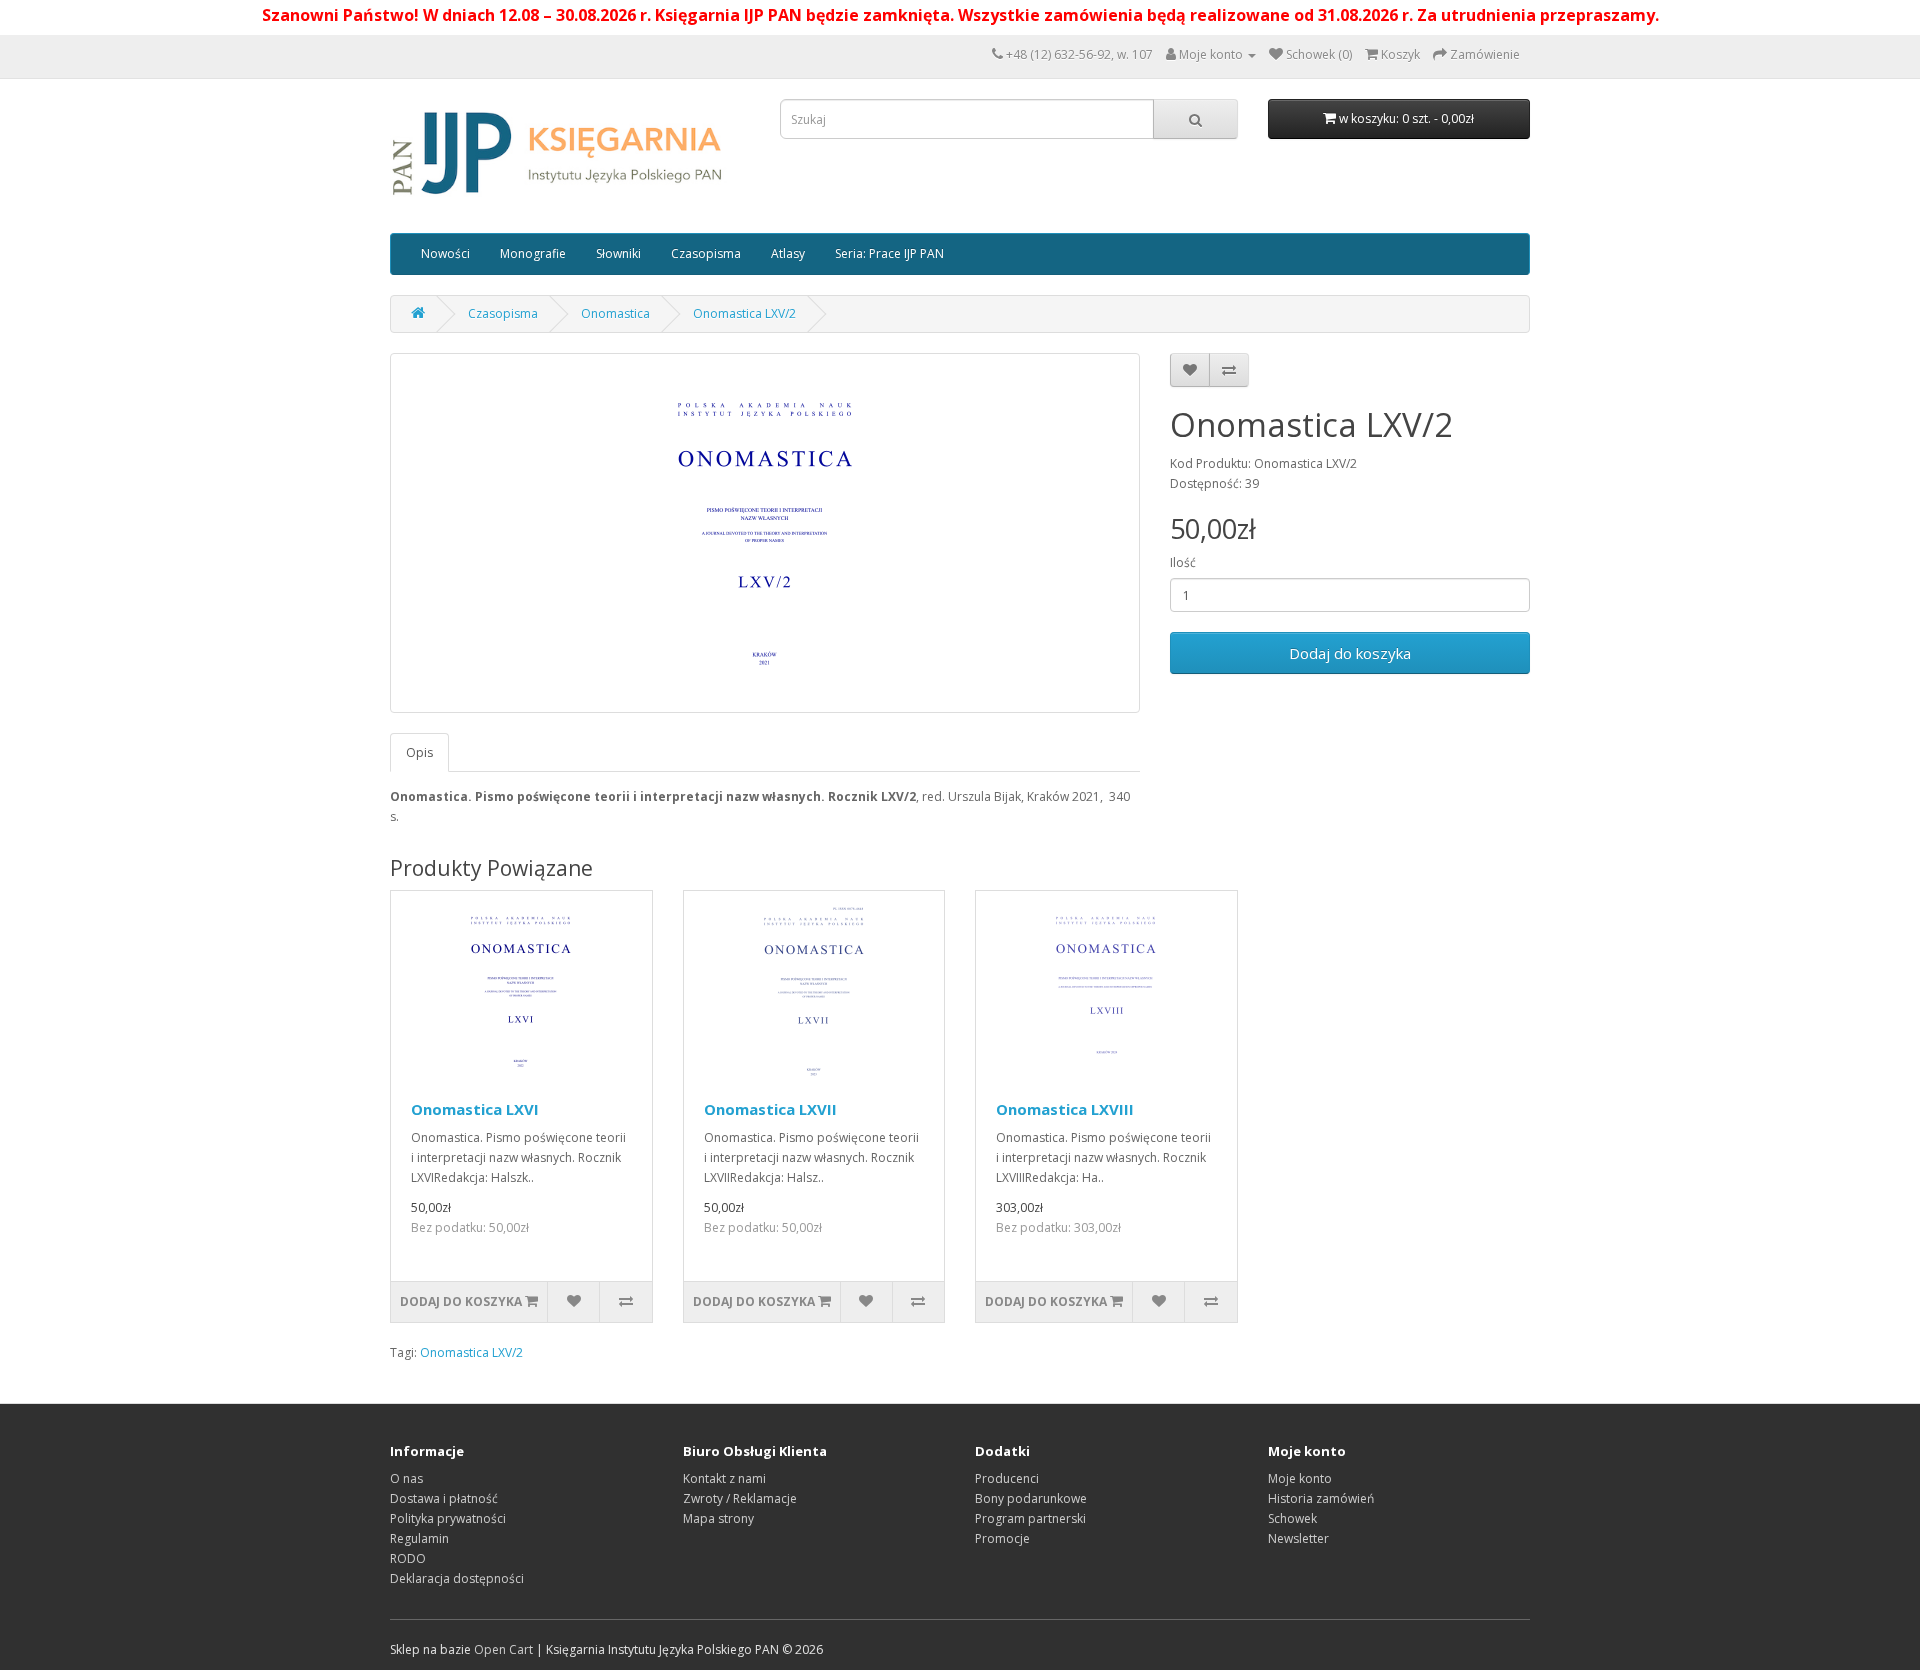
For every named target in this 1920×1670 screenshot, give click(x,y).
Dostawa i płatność (444, 1498)
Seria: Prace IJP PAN (889, 253)
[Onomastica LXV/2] (765, 533)
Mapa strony (718, 1518)
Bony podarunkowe (1031, 1498)
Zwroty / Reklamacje (740, 1498)
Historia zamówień (1321, 1498)
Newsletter (1298, 1538)
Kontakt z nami (724, 1478)
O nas (406, 1478)
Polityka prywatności (448, 1518)
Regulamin (419, 1538)
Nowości (445, 253)
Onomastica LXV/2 (744, 313)
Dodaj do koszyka (1350, 653)
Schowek (1292, 1518)
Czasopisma (706, 253)
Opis (419, 752)
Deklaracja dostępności (457, 1578)
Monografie (533, 253)
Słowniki (618, 253)
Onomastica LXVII (770, 1109)
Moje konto (1300, 1478)
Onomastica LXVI (475, 1109)
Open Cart (503, 1649)
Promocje (1002, 1538)
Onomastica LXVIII (1065, 1109)
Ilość (1183, 562)
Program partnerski (1030, 1518)
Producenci (1007, 1478)
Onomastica (615, 313)
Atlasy (788, 253)
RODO (408, 1558)
